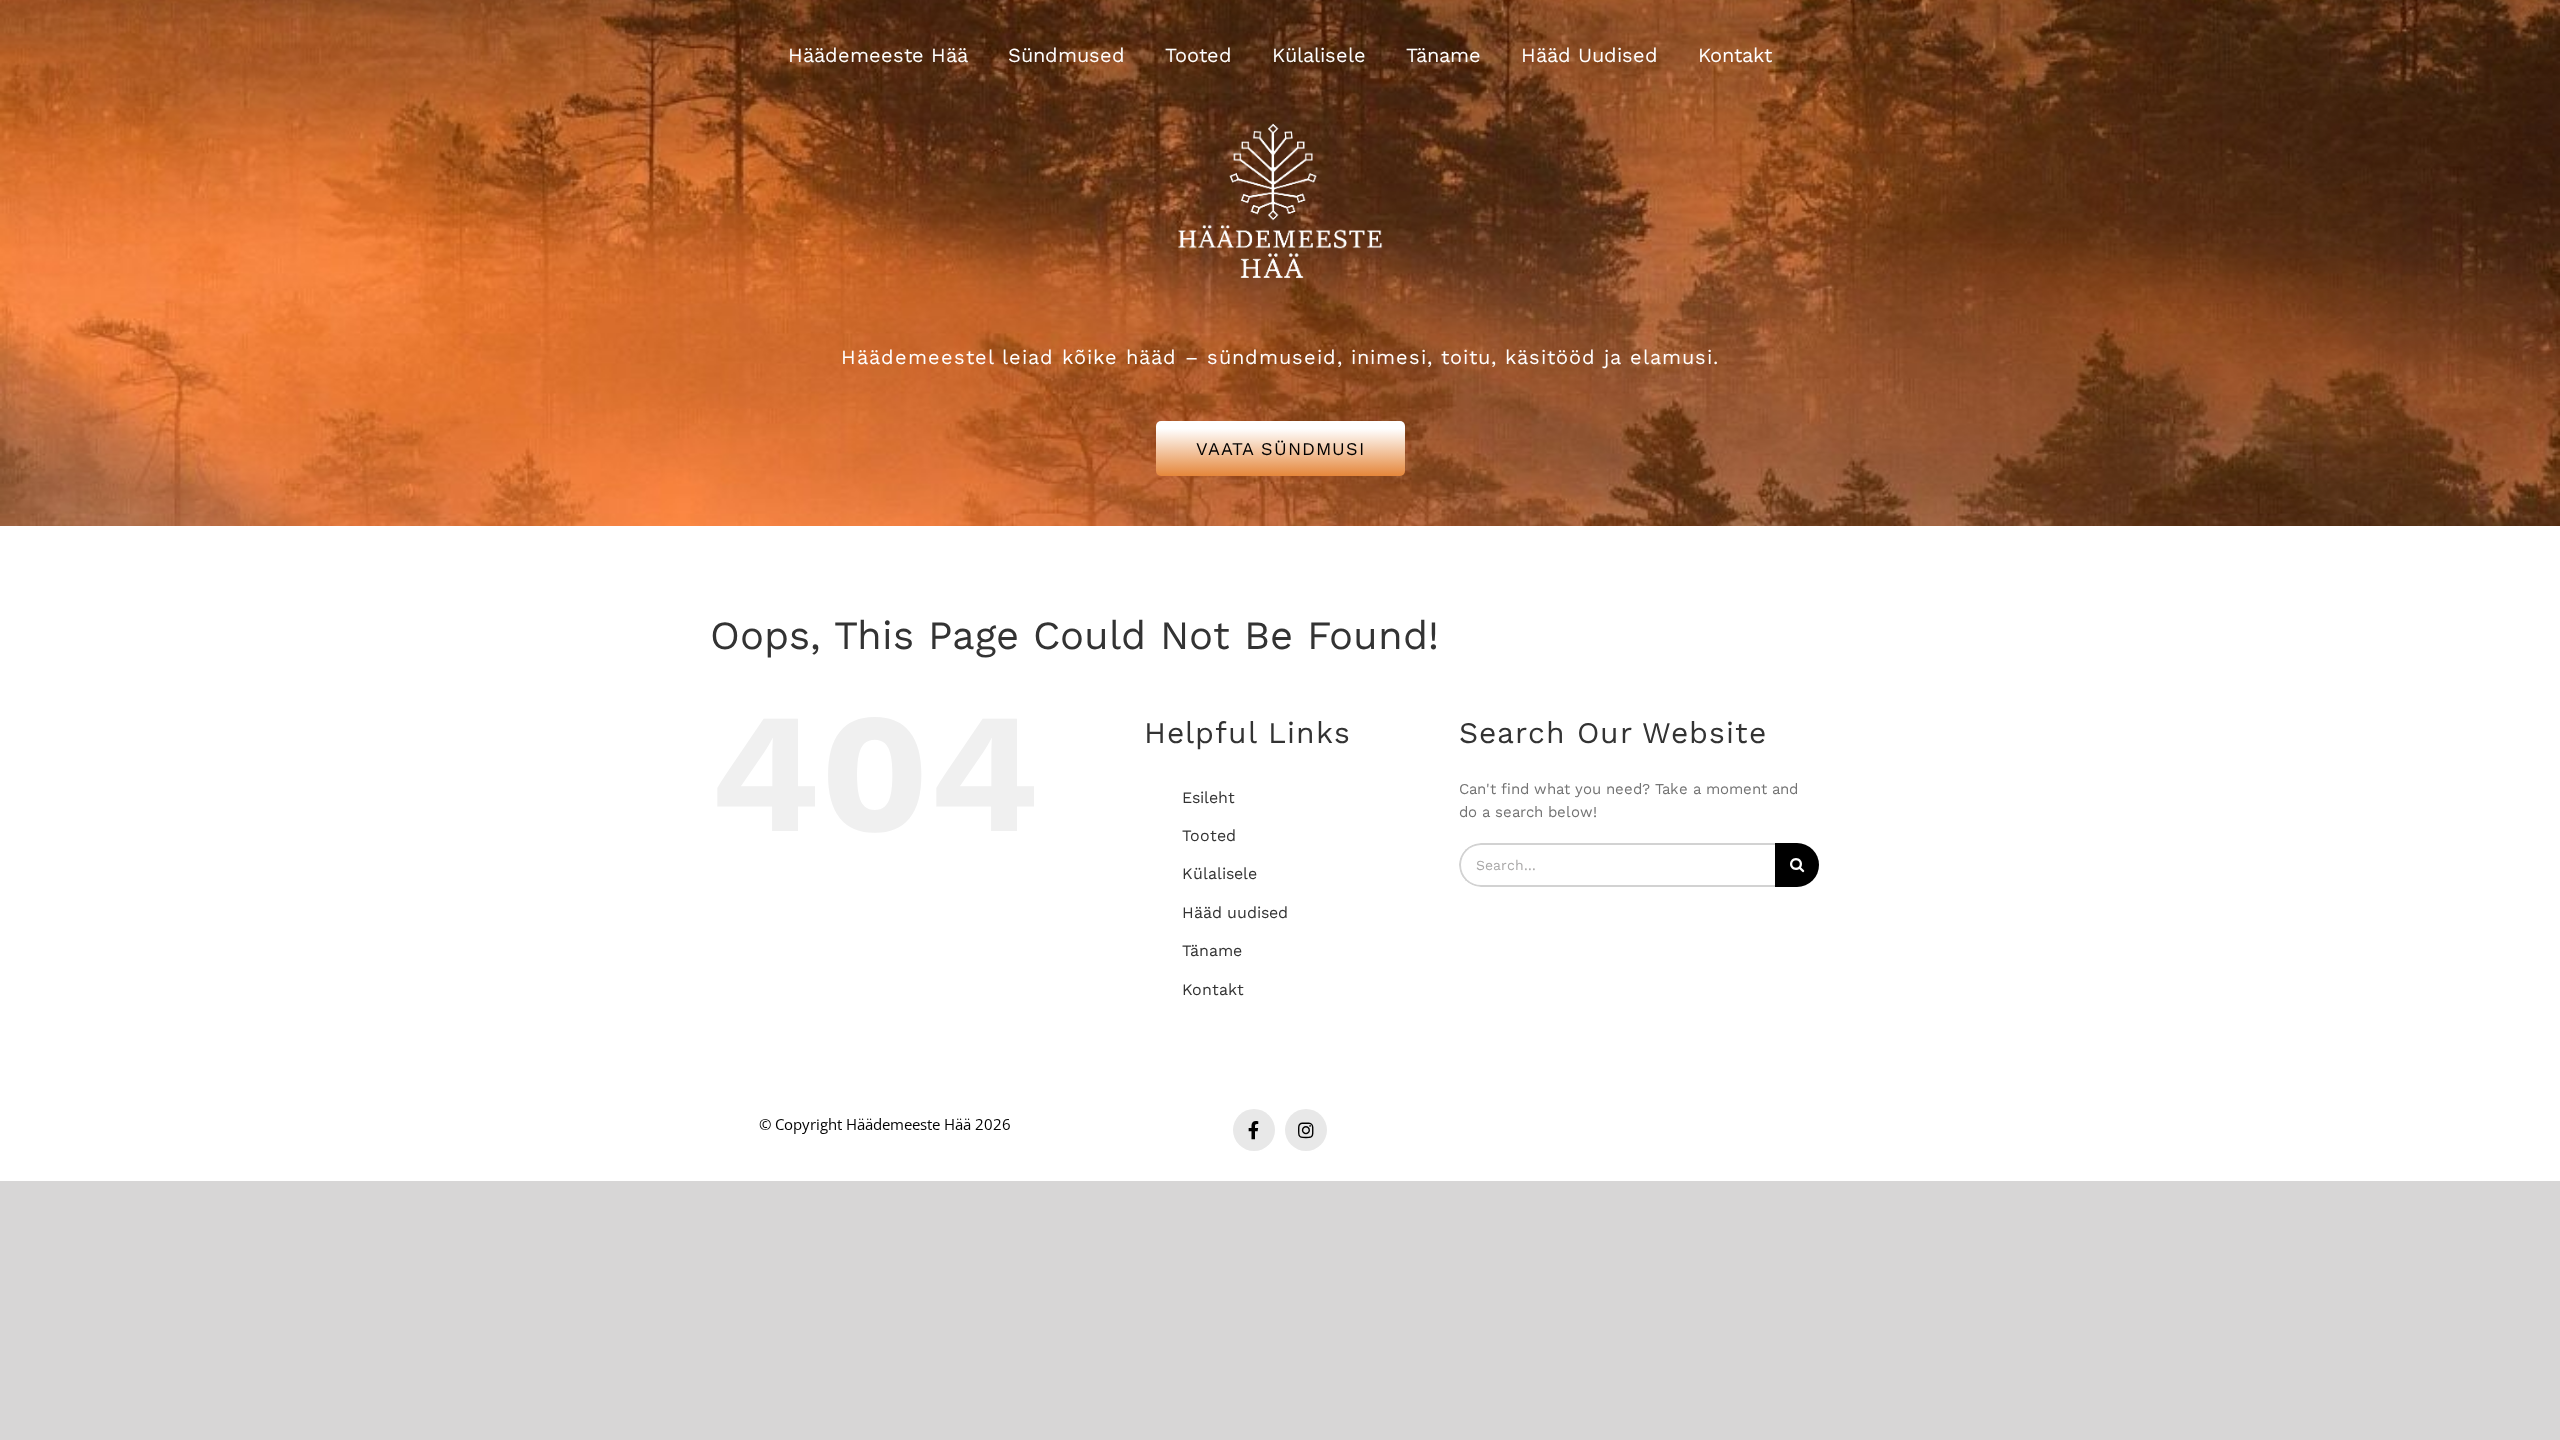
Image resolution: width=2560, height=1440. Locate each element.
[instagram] (1306, 1130)
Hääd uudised (1235, 912)
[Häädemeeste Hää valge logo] (1280, 99)
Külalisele (1219, 873)
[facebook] (1254, 1130)
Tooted (1209, 835)
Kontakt (1213, 989)
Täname (1212, 950)
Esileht (1208, 797)
